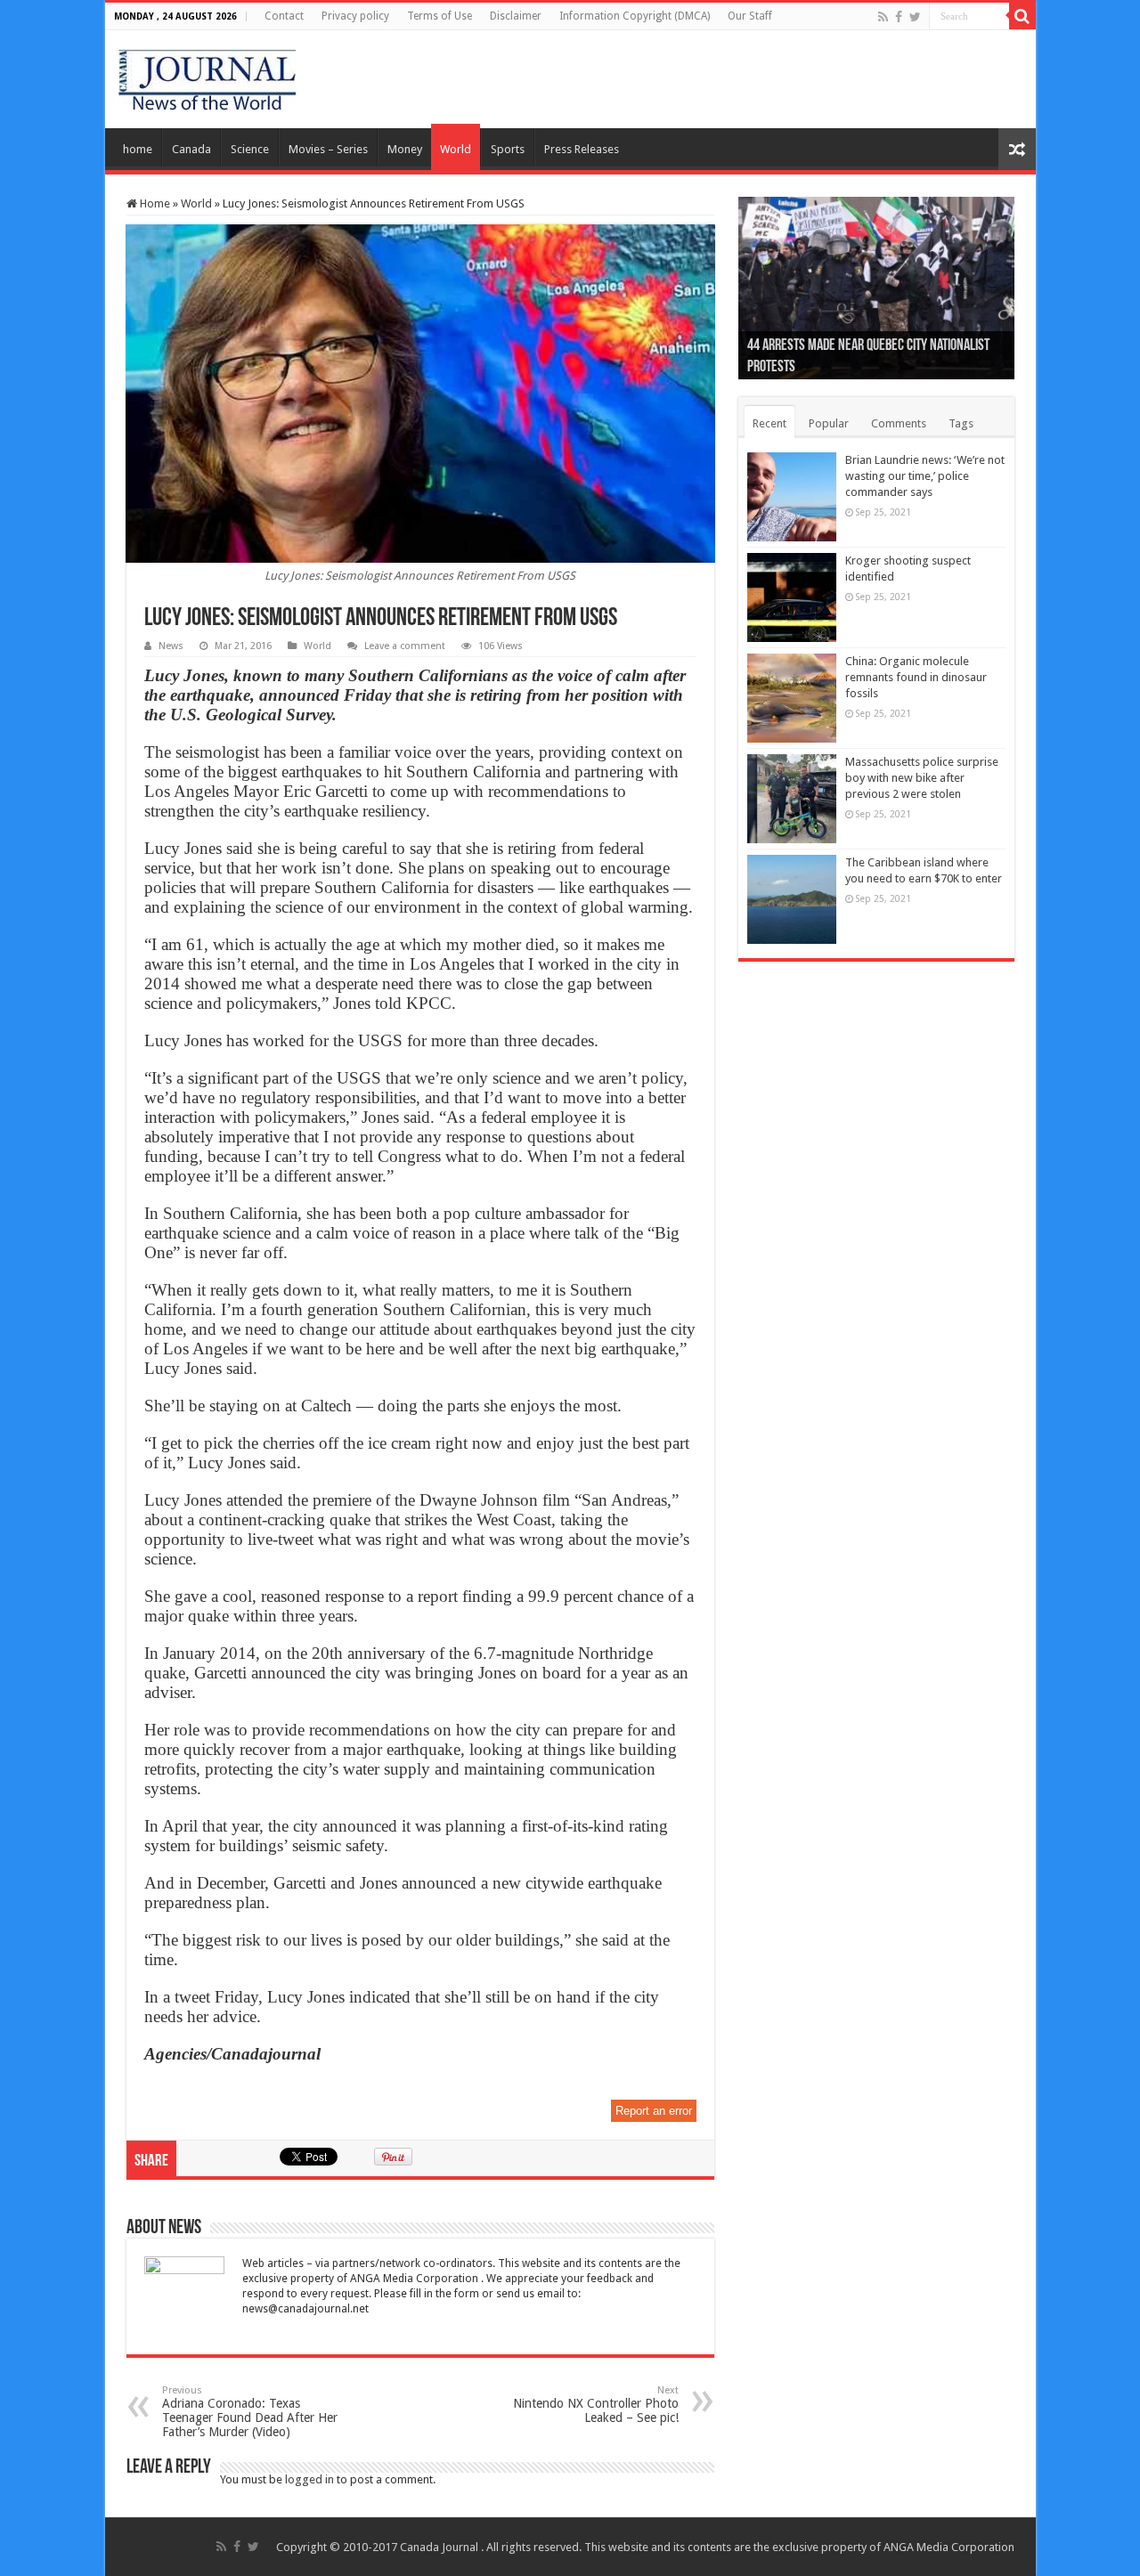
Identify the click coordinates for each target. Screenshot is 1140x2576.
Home (154, 203)
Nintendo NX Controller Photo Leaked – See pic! (596, 2405)
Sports (508, 149)
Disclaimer (516, 16)
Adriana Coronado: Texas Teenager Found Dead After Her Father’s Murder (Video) (250, 2412)
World (456, 149)
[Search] (1022, 16)
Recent (769, 423)
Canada (191, 149)
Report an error (654, 2111)
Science (250, 149)
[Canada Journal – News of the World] (207, 76)
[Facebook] (899, 17)
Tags (961, 423)
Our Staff (750, 16)
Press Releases (582, 149)
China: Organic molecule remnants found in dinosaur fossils (916, 677)
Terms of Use (440, 16)
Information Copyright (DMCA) (635, 16)
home (138, 149)
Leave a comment (405, 646)
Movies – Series (328, 149)
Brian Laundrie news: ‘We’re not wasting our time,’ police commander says (925, 476)
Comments (899, 423)
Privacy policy (355, 16)
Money (405, 149)
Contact (284, 16)
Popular (829, 423)
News (171, 646)
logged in (309, 2479)
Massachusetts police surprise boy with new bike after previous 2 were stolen (922, 778)
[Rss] (883, 17)
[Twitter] (915, 17)
